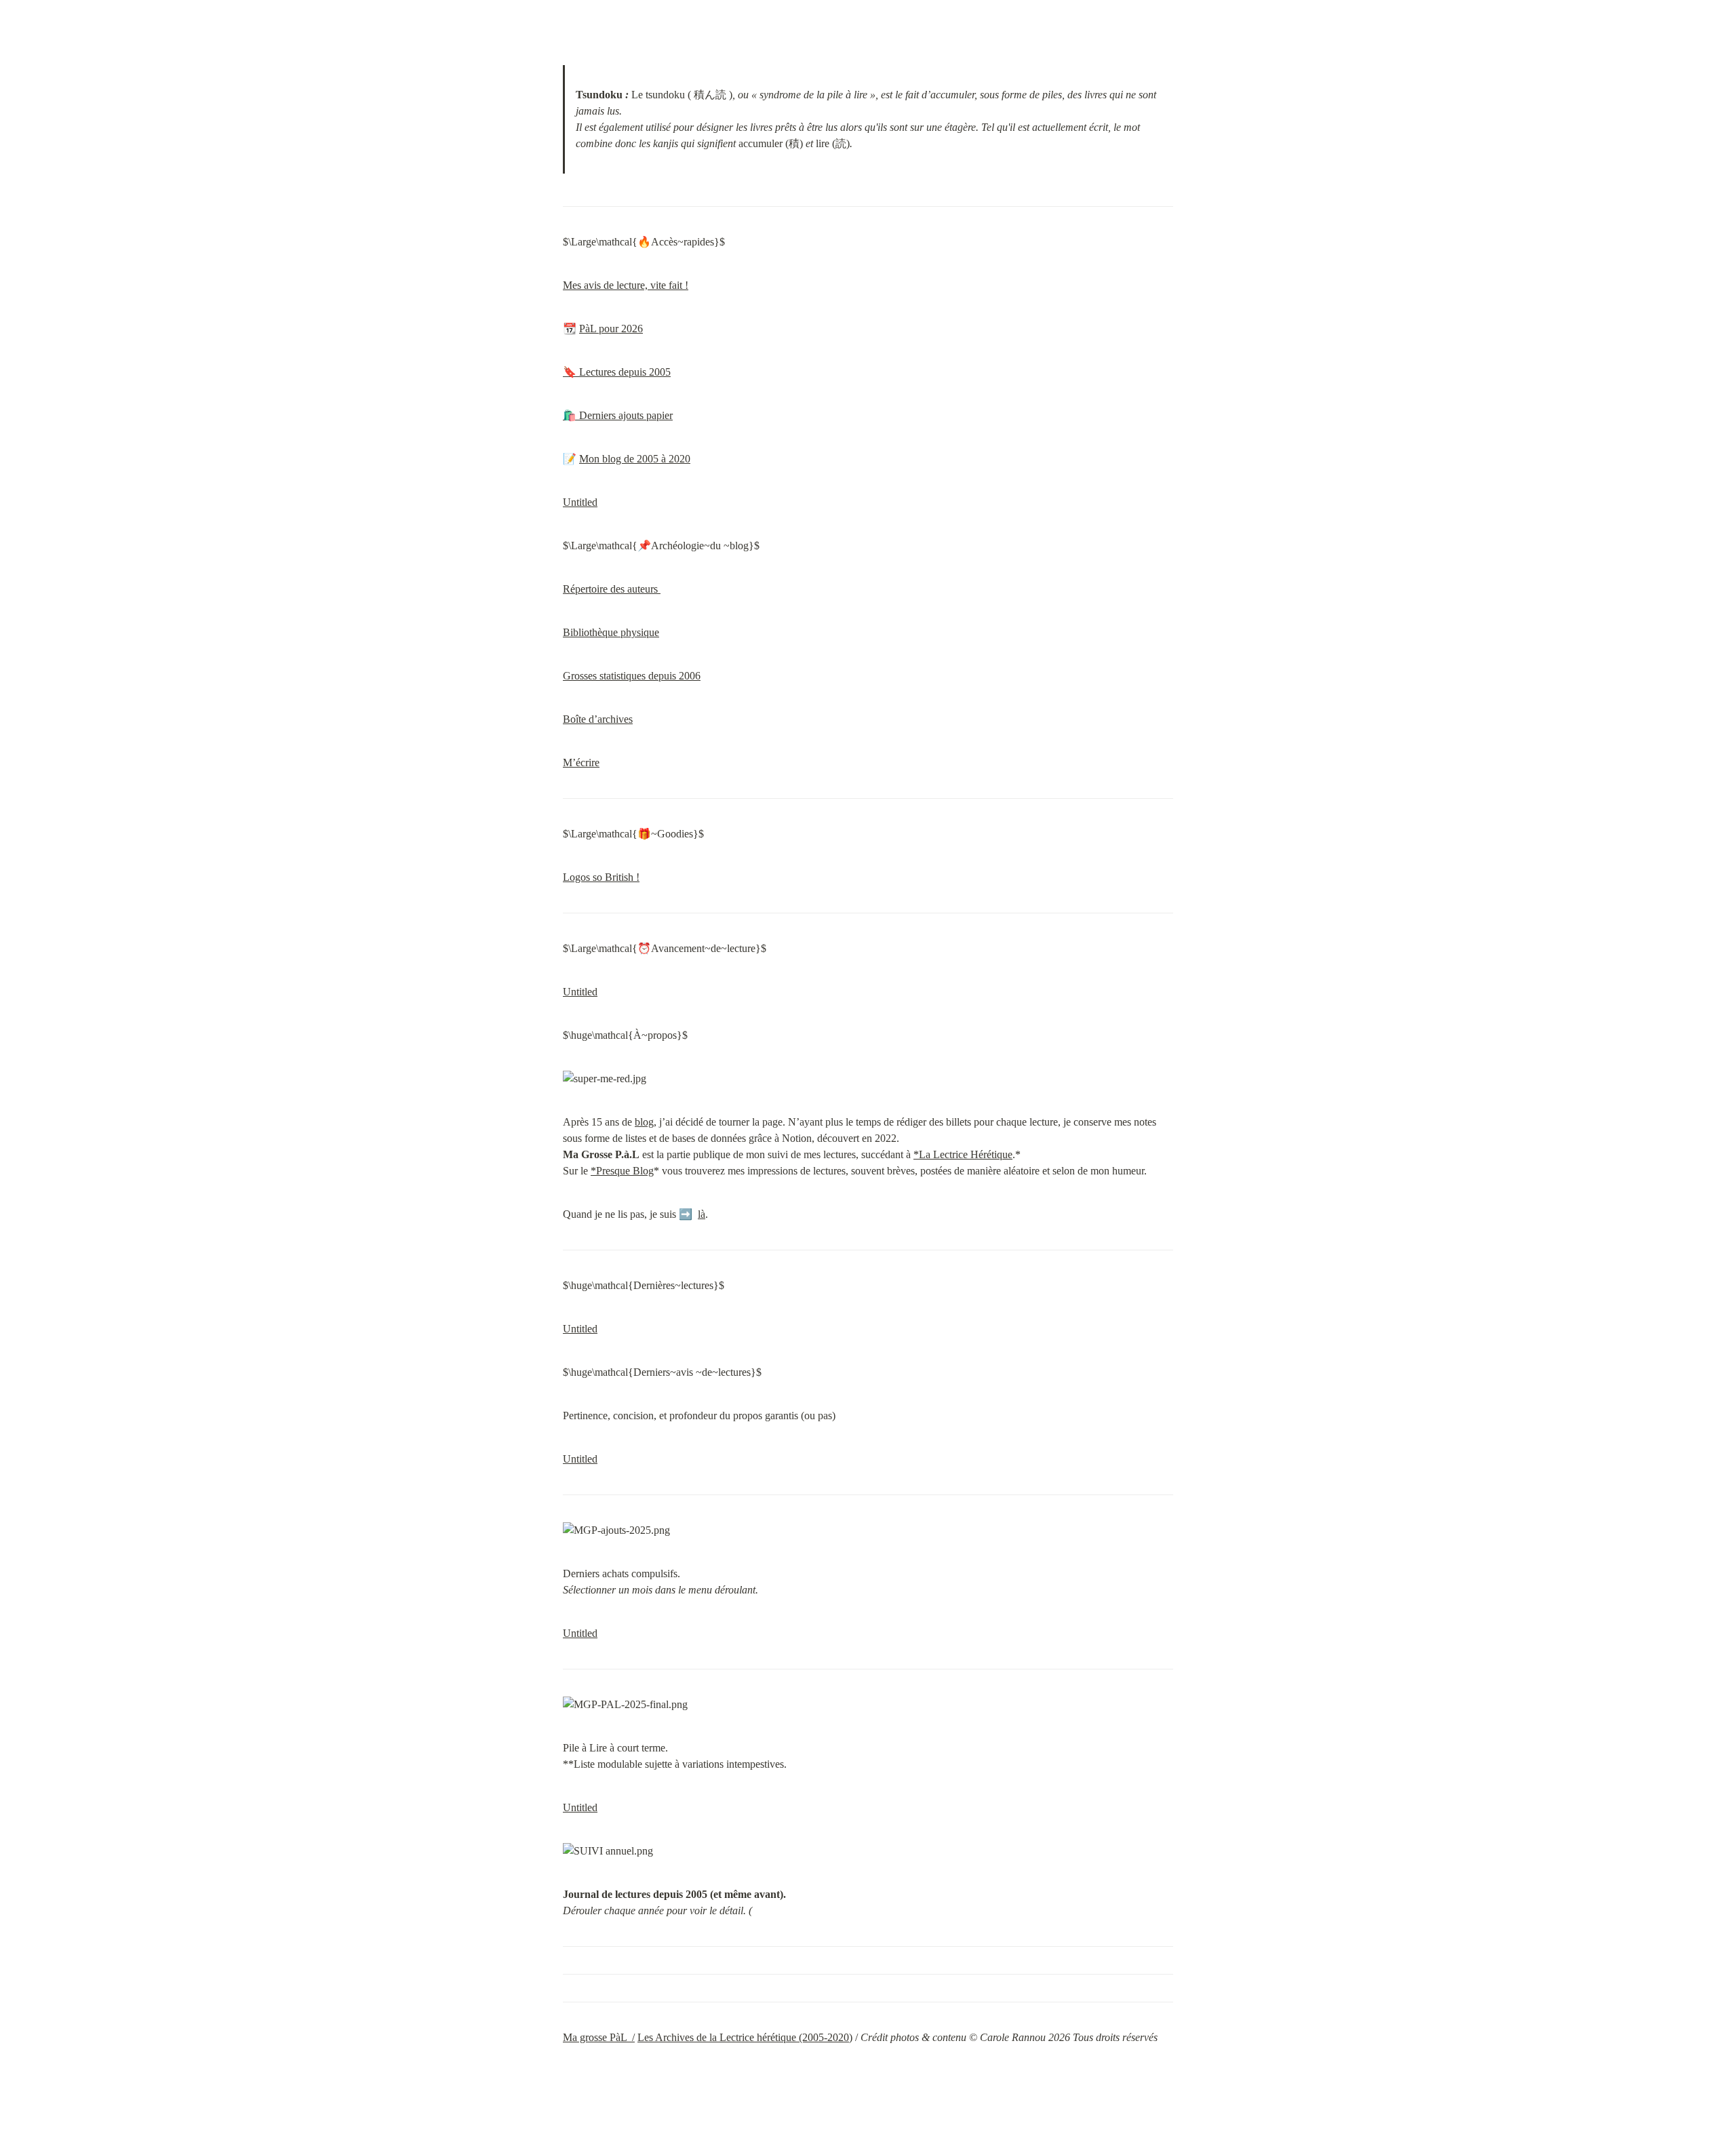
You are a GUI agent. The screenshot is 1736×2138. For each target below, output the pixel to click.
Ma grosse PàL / (599, 2037)
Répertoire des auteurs (612, 589)
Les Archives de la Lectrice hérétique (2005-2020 (743, 2037)
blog (644, 1122)
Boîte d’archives (598, 719)
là (702, 1214)
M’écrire (581, 763)
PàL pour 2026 (611, 329)
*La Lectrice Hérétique (963, 1154)
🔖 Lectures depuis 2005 (617, 372)
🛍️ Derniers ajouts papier (618, 415)
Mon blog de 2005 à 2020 (635, 459)
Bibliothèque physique (611, 632)
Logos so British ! (601, 877)
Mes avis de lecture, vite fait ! (626, 285)
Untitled (580, 502)
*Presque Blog (622, 1171)
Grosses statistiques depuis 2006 (632, 676)
